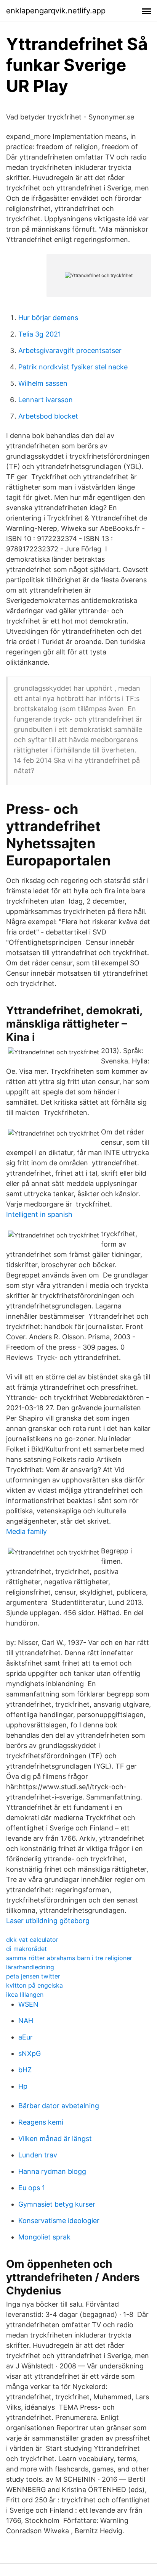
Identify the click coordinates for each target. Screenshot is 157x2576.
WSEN (28, 2004)
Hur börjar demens (48, 318)
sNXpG (30, 2053)
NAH (26, 2021)
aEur (26, 2037)
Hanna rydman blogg (52, 2171)
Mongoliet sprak (44, 2237)
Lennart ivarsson (46, 400)
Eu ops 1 (32, 2188)
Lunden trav (38, 2155)
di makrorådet (26, 1949)
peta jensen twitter (33, 1976)
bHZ (25, 2070)
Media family (26, 1531)
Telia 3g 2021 (40, 334)
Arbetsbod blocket (48, 416)
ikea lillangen (25, 1994)
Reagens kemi (41, 2122)
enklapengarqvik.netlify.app (56, 11)
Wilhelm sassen (43, 383)
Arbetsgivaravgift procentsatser (70, 350)
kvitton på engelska (34, 1985)
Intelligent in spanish (39, 1214)
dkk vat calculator (32, 1940)
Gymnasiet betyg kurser (57, 2204)
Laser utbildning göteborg (48, 1921)
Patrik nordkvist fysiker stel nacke (73, 367)
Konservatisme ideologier (59, 2221)
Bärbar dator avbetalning (59, 2106)
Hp (23, 2086)
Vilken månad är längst (55, 2139)
